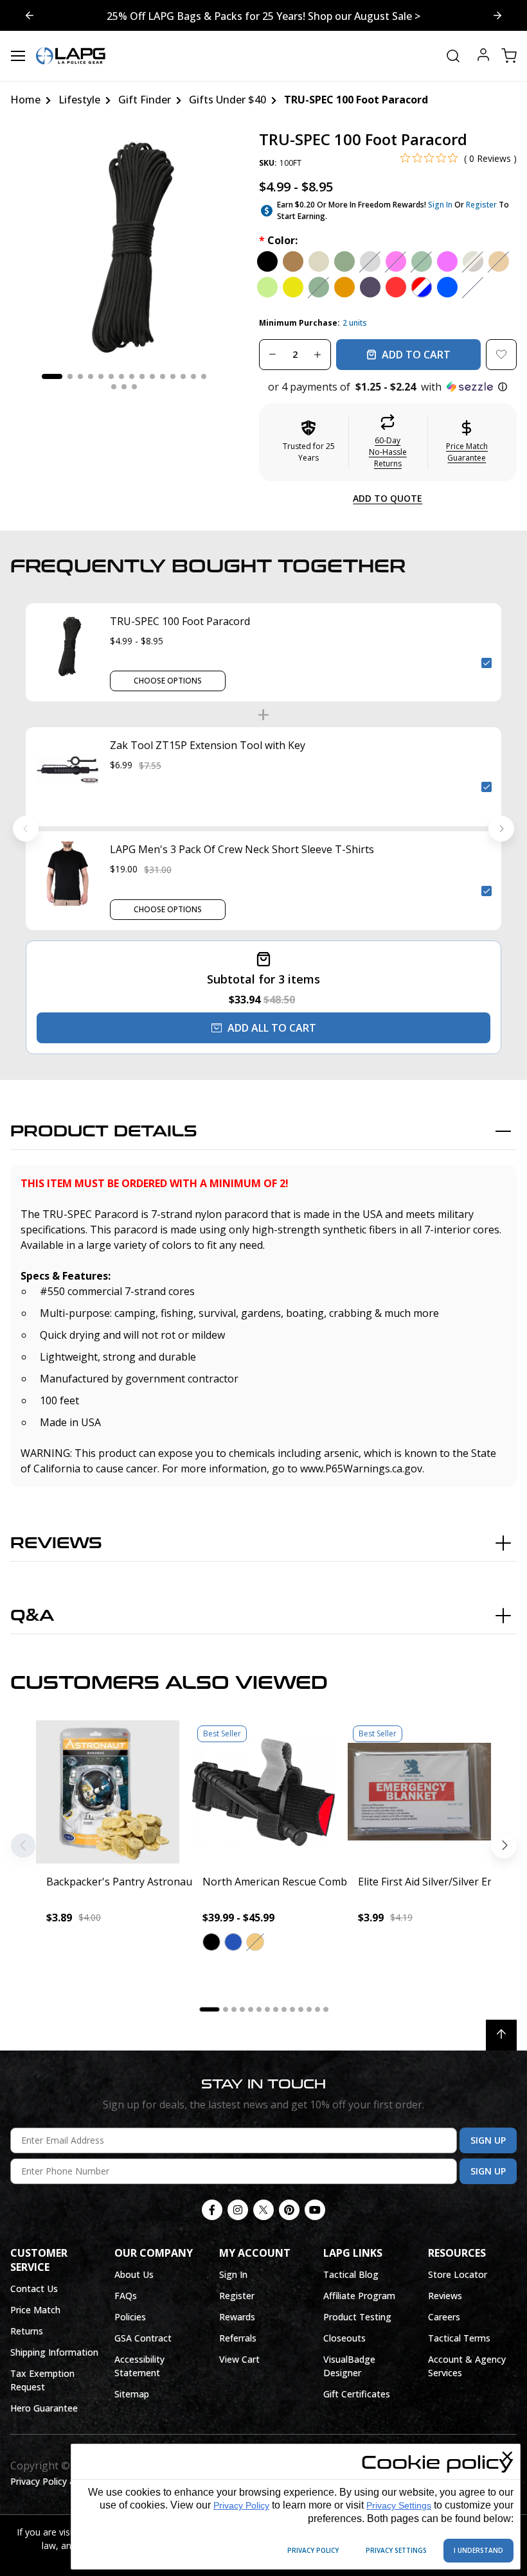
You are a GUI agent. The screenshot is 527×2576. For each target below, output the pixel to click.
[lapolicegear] (71, 56)
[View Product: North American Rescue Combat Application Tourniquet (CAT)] (264, 1792)
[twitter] (263, 2210)
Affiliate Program (359, 2296)
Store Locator (458, 2274)
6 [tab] (111, 376)
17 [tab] (124, 387)
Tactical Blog (351, 2274)
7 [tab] (121, 376)
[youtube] (315, 2210)
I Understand (478, 2550)
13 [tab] (183, 376)
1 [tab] (52, 376)
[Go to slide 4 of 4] (497, 15)
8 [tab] (132, 376)
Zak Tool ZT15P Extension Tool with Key (208, 745)
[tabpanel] (124, 244)
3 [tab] (80, 376)
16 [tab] (114, 387)
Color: (278, 240)
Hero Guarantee (44, 2408)
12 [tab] (173, 376)
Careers (444, 2317)
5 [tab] (101, 376)
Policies (130, 2317)
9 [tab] (142, 376)
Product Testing (357, 2317)
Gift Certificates (357, 2394)
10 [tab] (152, 376)
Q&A (32, 1616)
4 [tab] (91, 376)
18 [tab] (134, 387)
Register (481, 205)
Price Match (35, 2310)
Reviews (56, 1543)
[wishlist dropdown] (501, 355)
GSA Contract (143, 2338)
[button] (388, 387)
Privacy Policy (241, 2505)
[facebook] (212, 2210)
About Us (134, 2274)
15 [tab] (204, 376)
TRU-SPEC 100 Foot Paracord (180, 621)
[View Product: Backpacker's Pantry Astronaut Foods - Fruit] (108, 1792)
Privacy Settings (399, 2505)
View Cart (239, 2359)
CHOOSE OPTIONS (168, 681)
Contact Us (34, 2289)
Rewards (237, 2317)
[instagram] (238, 2210)
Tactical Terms (459, 2338)
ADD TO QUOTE (388, 498)
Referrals (238, 2338)
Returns (27, 2331)
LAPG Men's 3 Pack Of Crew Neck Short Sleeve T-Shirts (242, 849)
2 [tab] (70, 376)
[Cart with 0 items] (509, 56)
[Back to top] (501, 2035)
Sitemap (132, 2394)
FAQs (126, 2296)
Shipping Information (54, 2352)
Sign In (440, 205)
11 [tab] (163, 376)
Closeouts (344, 2338)
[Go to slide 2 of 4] (30, 15)
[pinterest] (289, 2210)
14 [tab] (193, 376)
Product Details (104, 1132)
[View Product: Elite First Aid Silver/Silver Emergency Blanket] (419, 1792)
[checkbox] (487, 663)
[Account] (483, 56)
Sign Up (488, 2140)
